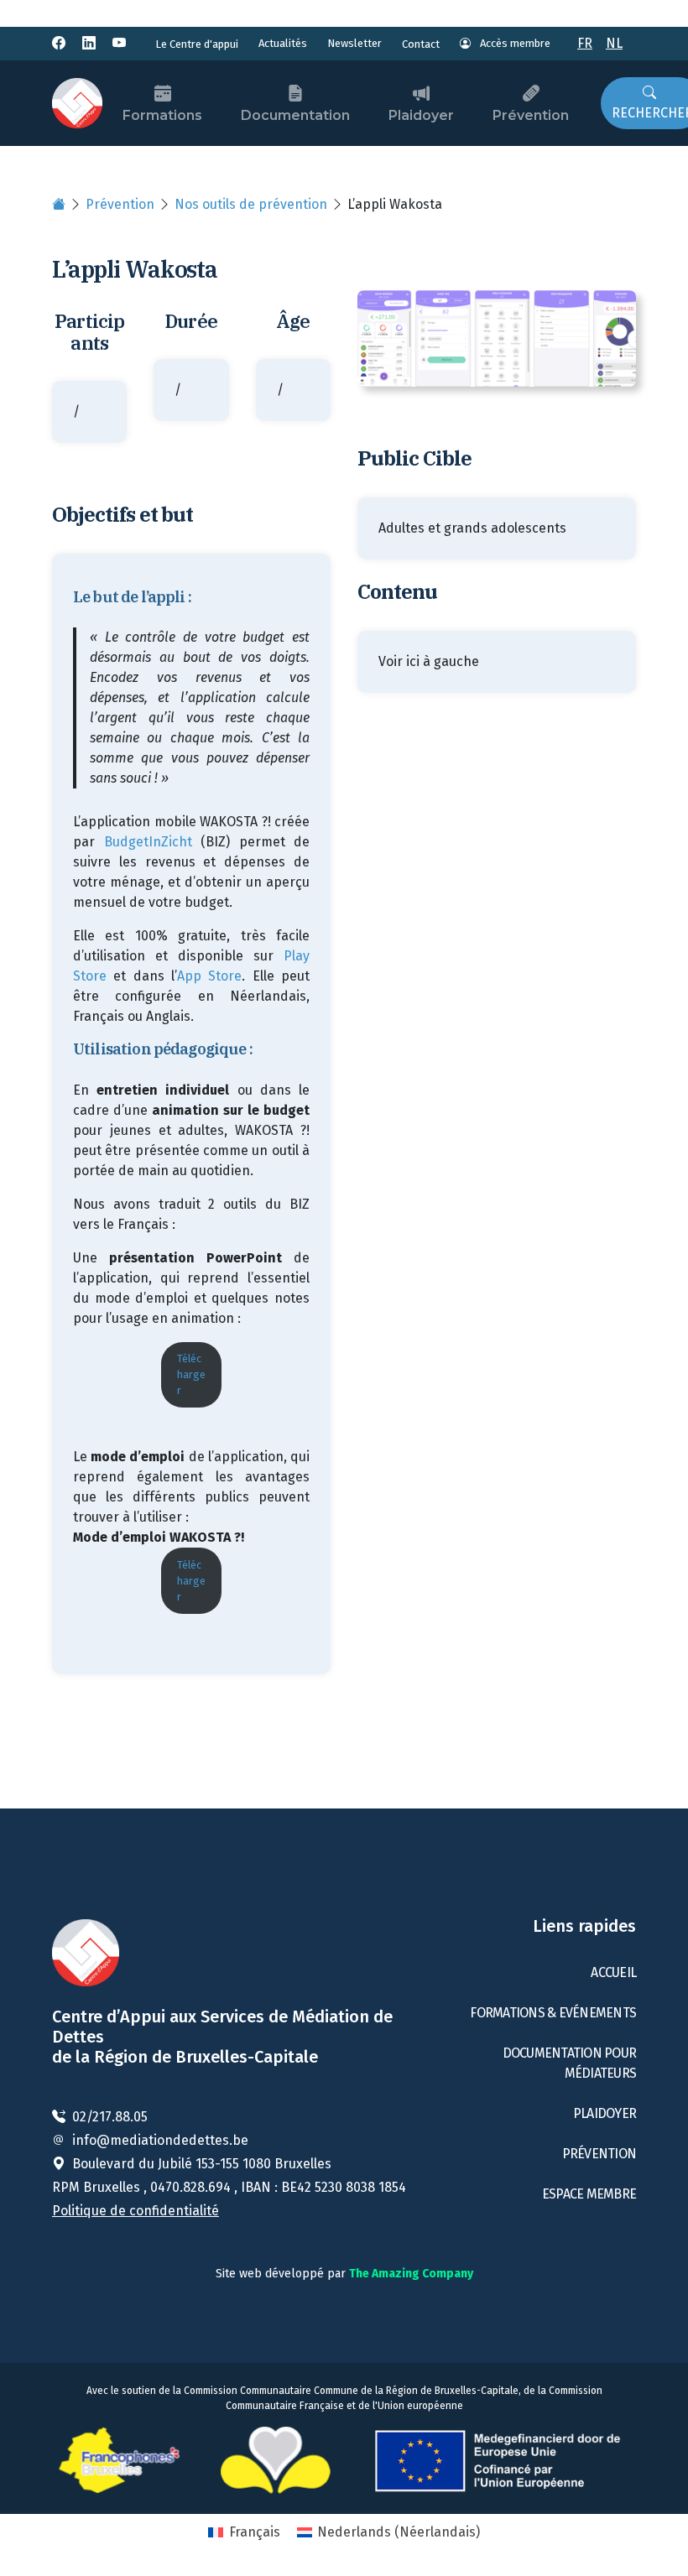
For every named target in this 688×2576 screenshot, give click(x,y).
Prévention (531, 115)
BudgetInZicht (148, 842)
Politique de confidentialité (136, 2211)
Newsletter (354, 43)
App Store (209, 976)
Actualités (283, 43)
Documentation (295, 115)
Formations (162, 115)
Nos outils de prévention (251, 204)
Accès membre (514, 43)
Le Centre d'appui (197, 44)
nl (614, 43)
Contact (421, 44)
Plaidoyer (421, 115)
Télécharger (191, 1374)
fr (585, 43)
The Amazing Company (411, 2274)
